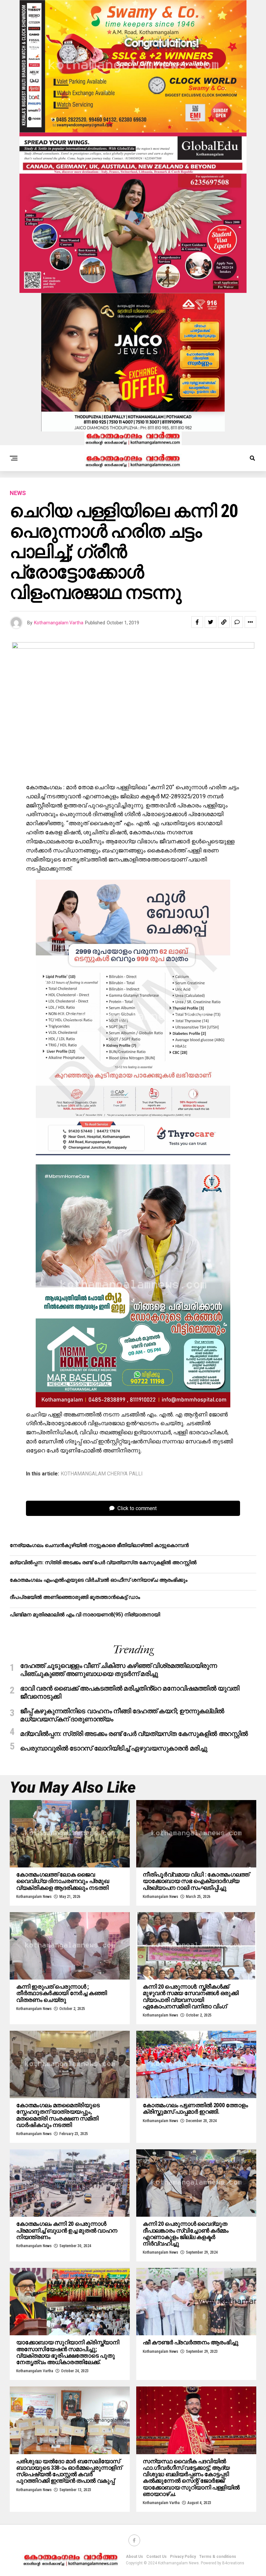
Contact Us (157, 2557)
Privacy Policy (183, 2557)
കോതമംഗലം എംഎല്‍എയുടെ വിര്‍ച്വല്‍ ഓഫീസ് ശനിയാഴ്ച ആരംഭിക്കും (99, 1580)
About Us (134, 2557)
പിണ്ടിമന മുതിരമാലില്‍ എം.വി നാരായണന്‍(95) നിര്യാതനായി (85, 1615)
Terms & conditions (218, 2557)
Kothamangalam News (34, 1897)
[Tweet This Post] (211, 622)
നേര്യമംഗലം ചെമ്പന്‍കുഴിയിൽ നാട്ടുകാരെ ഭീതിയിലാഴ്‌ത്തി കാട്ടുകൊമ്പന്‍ (99, 1545)
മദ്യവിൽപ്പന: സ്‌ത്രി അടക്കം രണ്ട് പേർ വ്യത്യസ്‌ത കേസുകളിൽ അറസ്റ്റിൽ (103, 1562)
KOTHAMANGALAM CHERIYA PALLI (102, 1474)
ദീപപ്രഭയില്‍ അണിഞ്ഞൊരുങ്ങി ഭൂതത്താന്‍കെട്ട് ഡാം (75, 1597)
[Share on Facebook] (197, 622)
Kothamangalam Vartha (59, 623)
